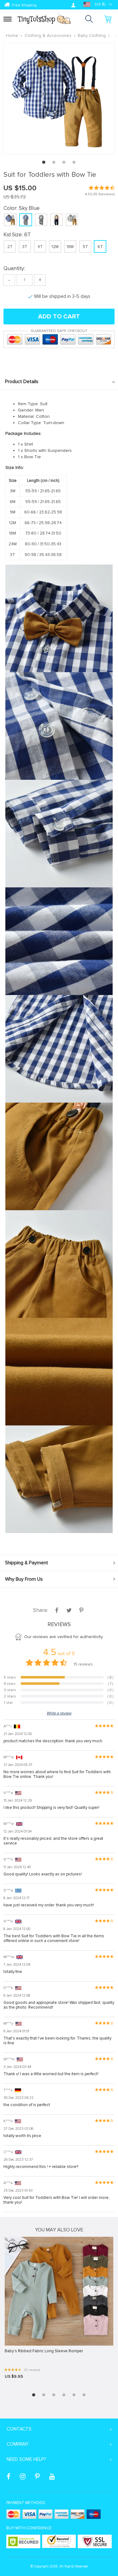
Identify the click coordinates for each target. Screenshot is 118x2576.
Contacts (19, 2429)
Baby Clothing (92, 36)
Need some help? (26, 2459)
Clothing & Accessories (48, 36)
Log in (73, 5)
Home (12, 36)
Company (18, 2444)
